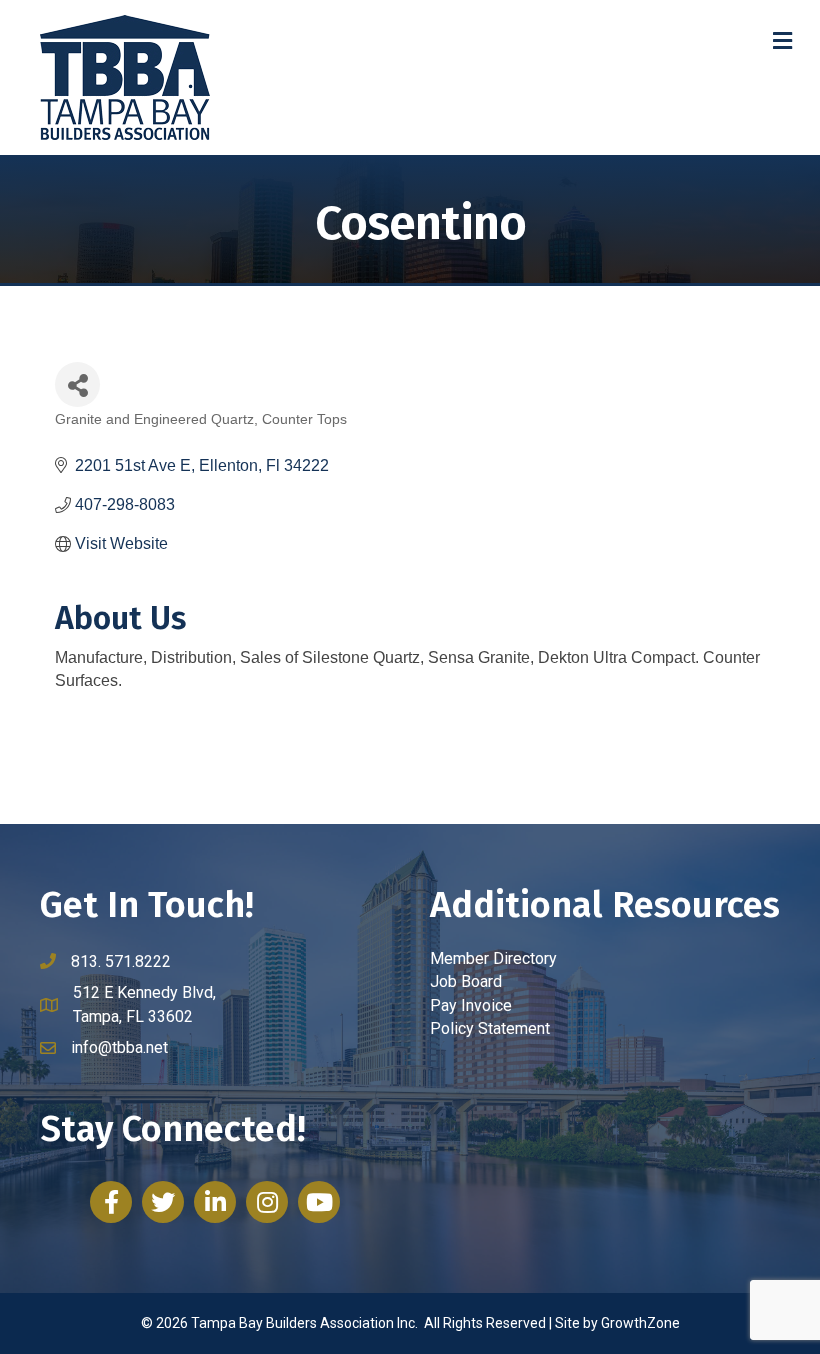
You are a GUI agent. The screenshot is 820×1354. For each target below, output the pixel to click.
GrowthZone (640, 1323)
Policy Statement (490, 1028)
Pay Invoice (471, 1005)
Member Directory (493, 958)
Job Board (466, 981)
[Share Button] (77, 384)
